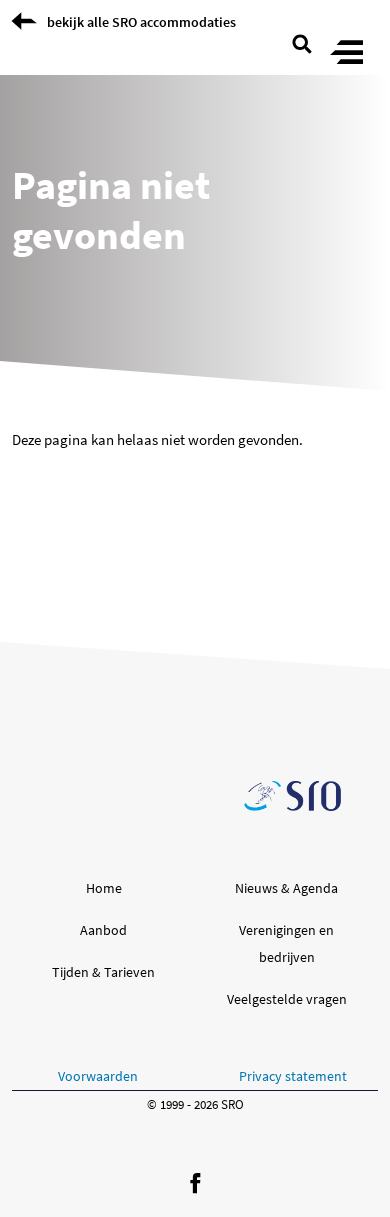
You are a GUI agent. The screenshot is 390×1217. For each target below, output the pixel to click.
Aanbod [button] (103, 930)
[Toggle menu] (346, 53)
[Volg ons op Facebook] (195, 1184)
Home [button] (104, 888)
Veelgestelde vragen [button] (287, 999)
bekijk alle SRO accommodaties (141, 22)
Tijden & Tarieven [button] (103, 972)
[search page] (302, 42)
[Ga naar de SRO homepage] (292, 796)
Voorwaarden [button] (98, 1076)
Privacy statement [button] (293, 1076)
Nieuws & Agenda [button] (286, 888)
